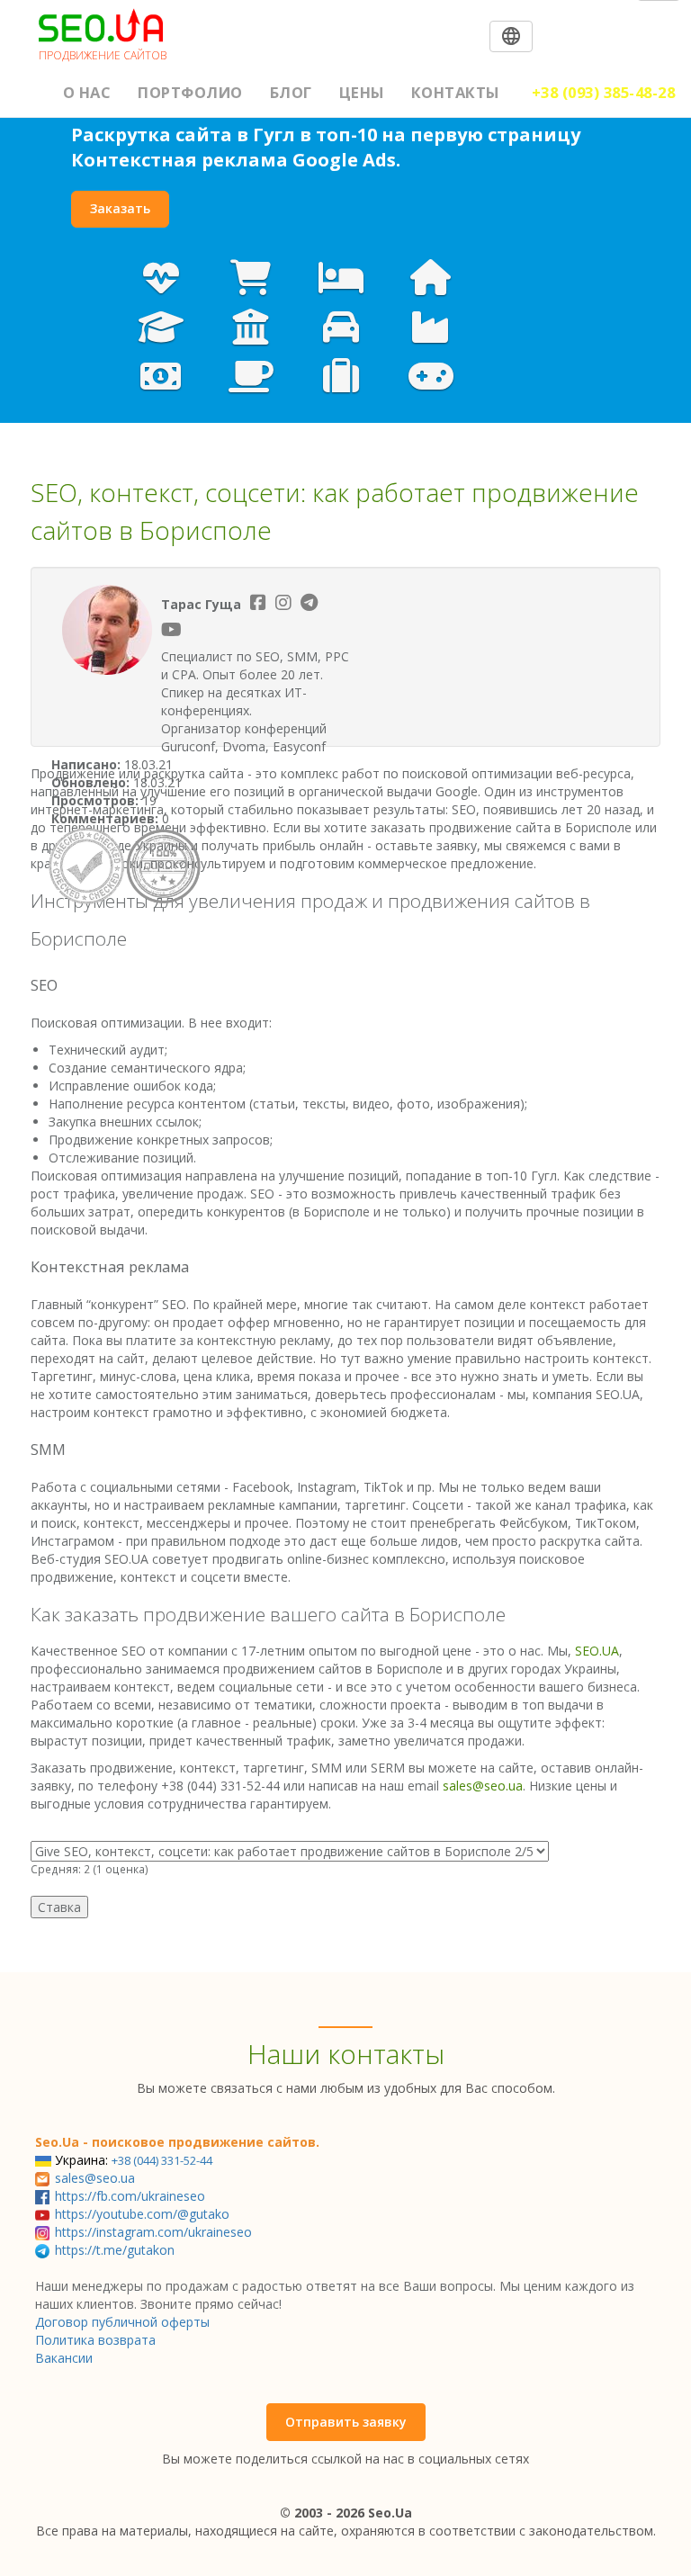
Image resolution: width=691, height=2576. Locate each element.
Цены (362, 92)
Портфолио (190, 92)
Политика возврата (95, 2340)
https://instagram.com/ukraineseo (153, 2232)
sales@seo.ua (483, 1786)
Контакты (455, 92)
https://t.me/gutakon (115, 2250)
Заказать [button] (120, 208)
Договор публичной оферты (122, 2322)
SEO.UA (597, 1651)
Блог (291, 92)
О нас (87, 92)
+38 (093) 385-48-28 (604, 92)
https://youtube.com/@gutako (142, 2214)
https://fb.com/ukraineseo (130, 2196)
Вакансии (64, 2358)
